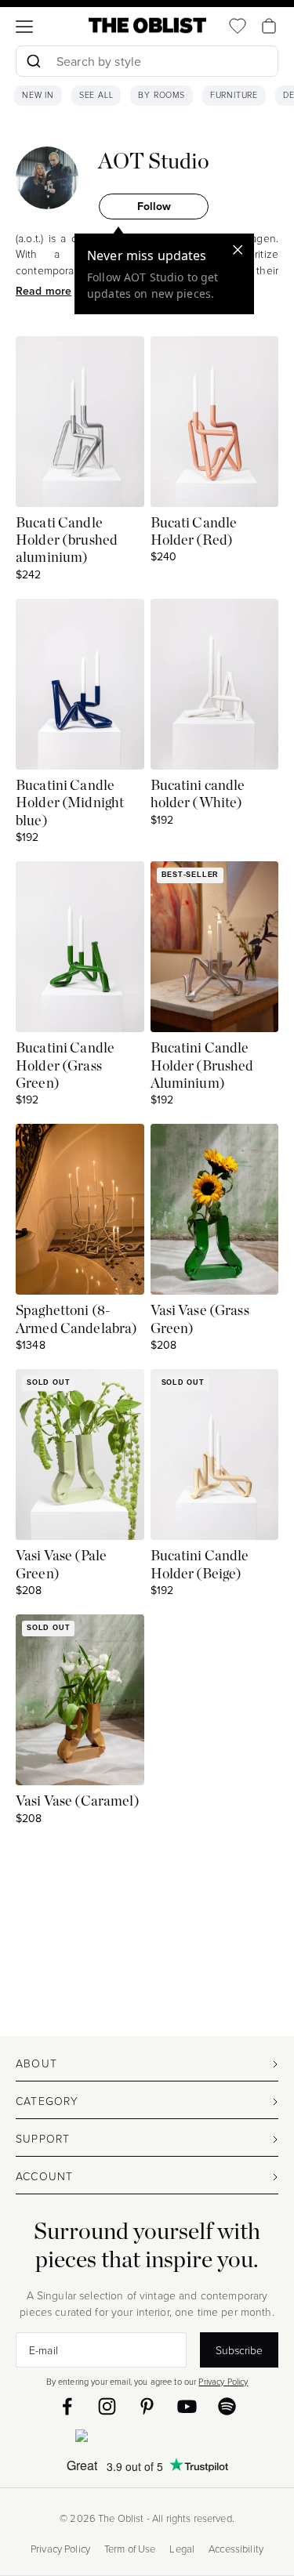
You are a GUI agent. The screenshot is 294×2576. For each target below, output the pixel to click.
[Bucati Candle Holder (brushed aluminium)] (80, 422)
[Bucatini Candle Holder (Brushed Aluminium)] (215, 947)
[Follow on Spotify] (227, 2406)
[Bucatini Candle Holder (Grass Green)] (80, 947)
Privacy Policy (223, 2381)
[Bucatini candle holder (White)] (215, 684)
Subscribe (239, 2350)
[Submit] (33, 61)
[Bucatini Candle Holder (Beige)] (215, 1455)
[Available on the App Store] (147, 2439)
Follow (154, 206)
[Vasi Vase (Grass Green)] (215, 1209)
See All (96, 96)
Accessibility (236, 2549)
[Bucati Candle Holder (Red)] (215, 422)
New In (38, 96)
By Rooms (161, 96)
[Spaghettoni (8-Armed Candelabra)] (80, 1209)
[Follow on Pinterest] (147, 2406)
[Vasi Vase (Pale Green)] (80, 1455)
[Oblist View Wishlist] (238, 26)
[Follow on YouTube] (187, 2406)
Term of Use (130, 2549)
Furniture (234, 96)
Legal (182, 2549)
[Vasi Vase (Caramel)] (80, 1700)
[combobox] (147, 63)
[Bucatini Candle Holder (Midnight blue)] (80, 684)
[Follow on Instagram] (107, 2406)
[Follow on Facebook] (67, 2406)
